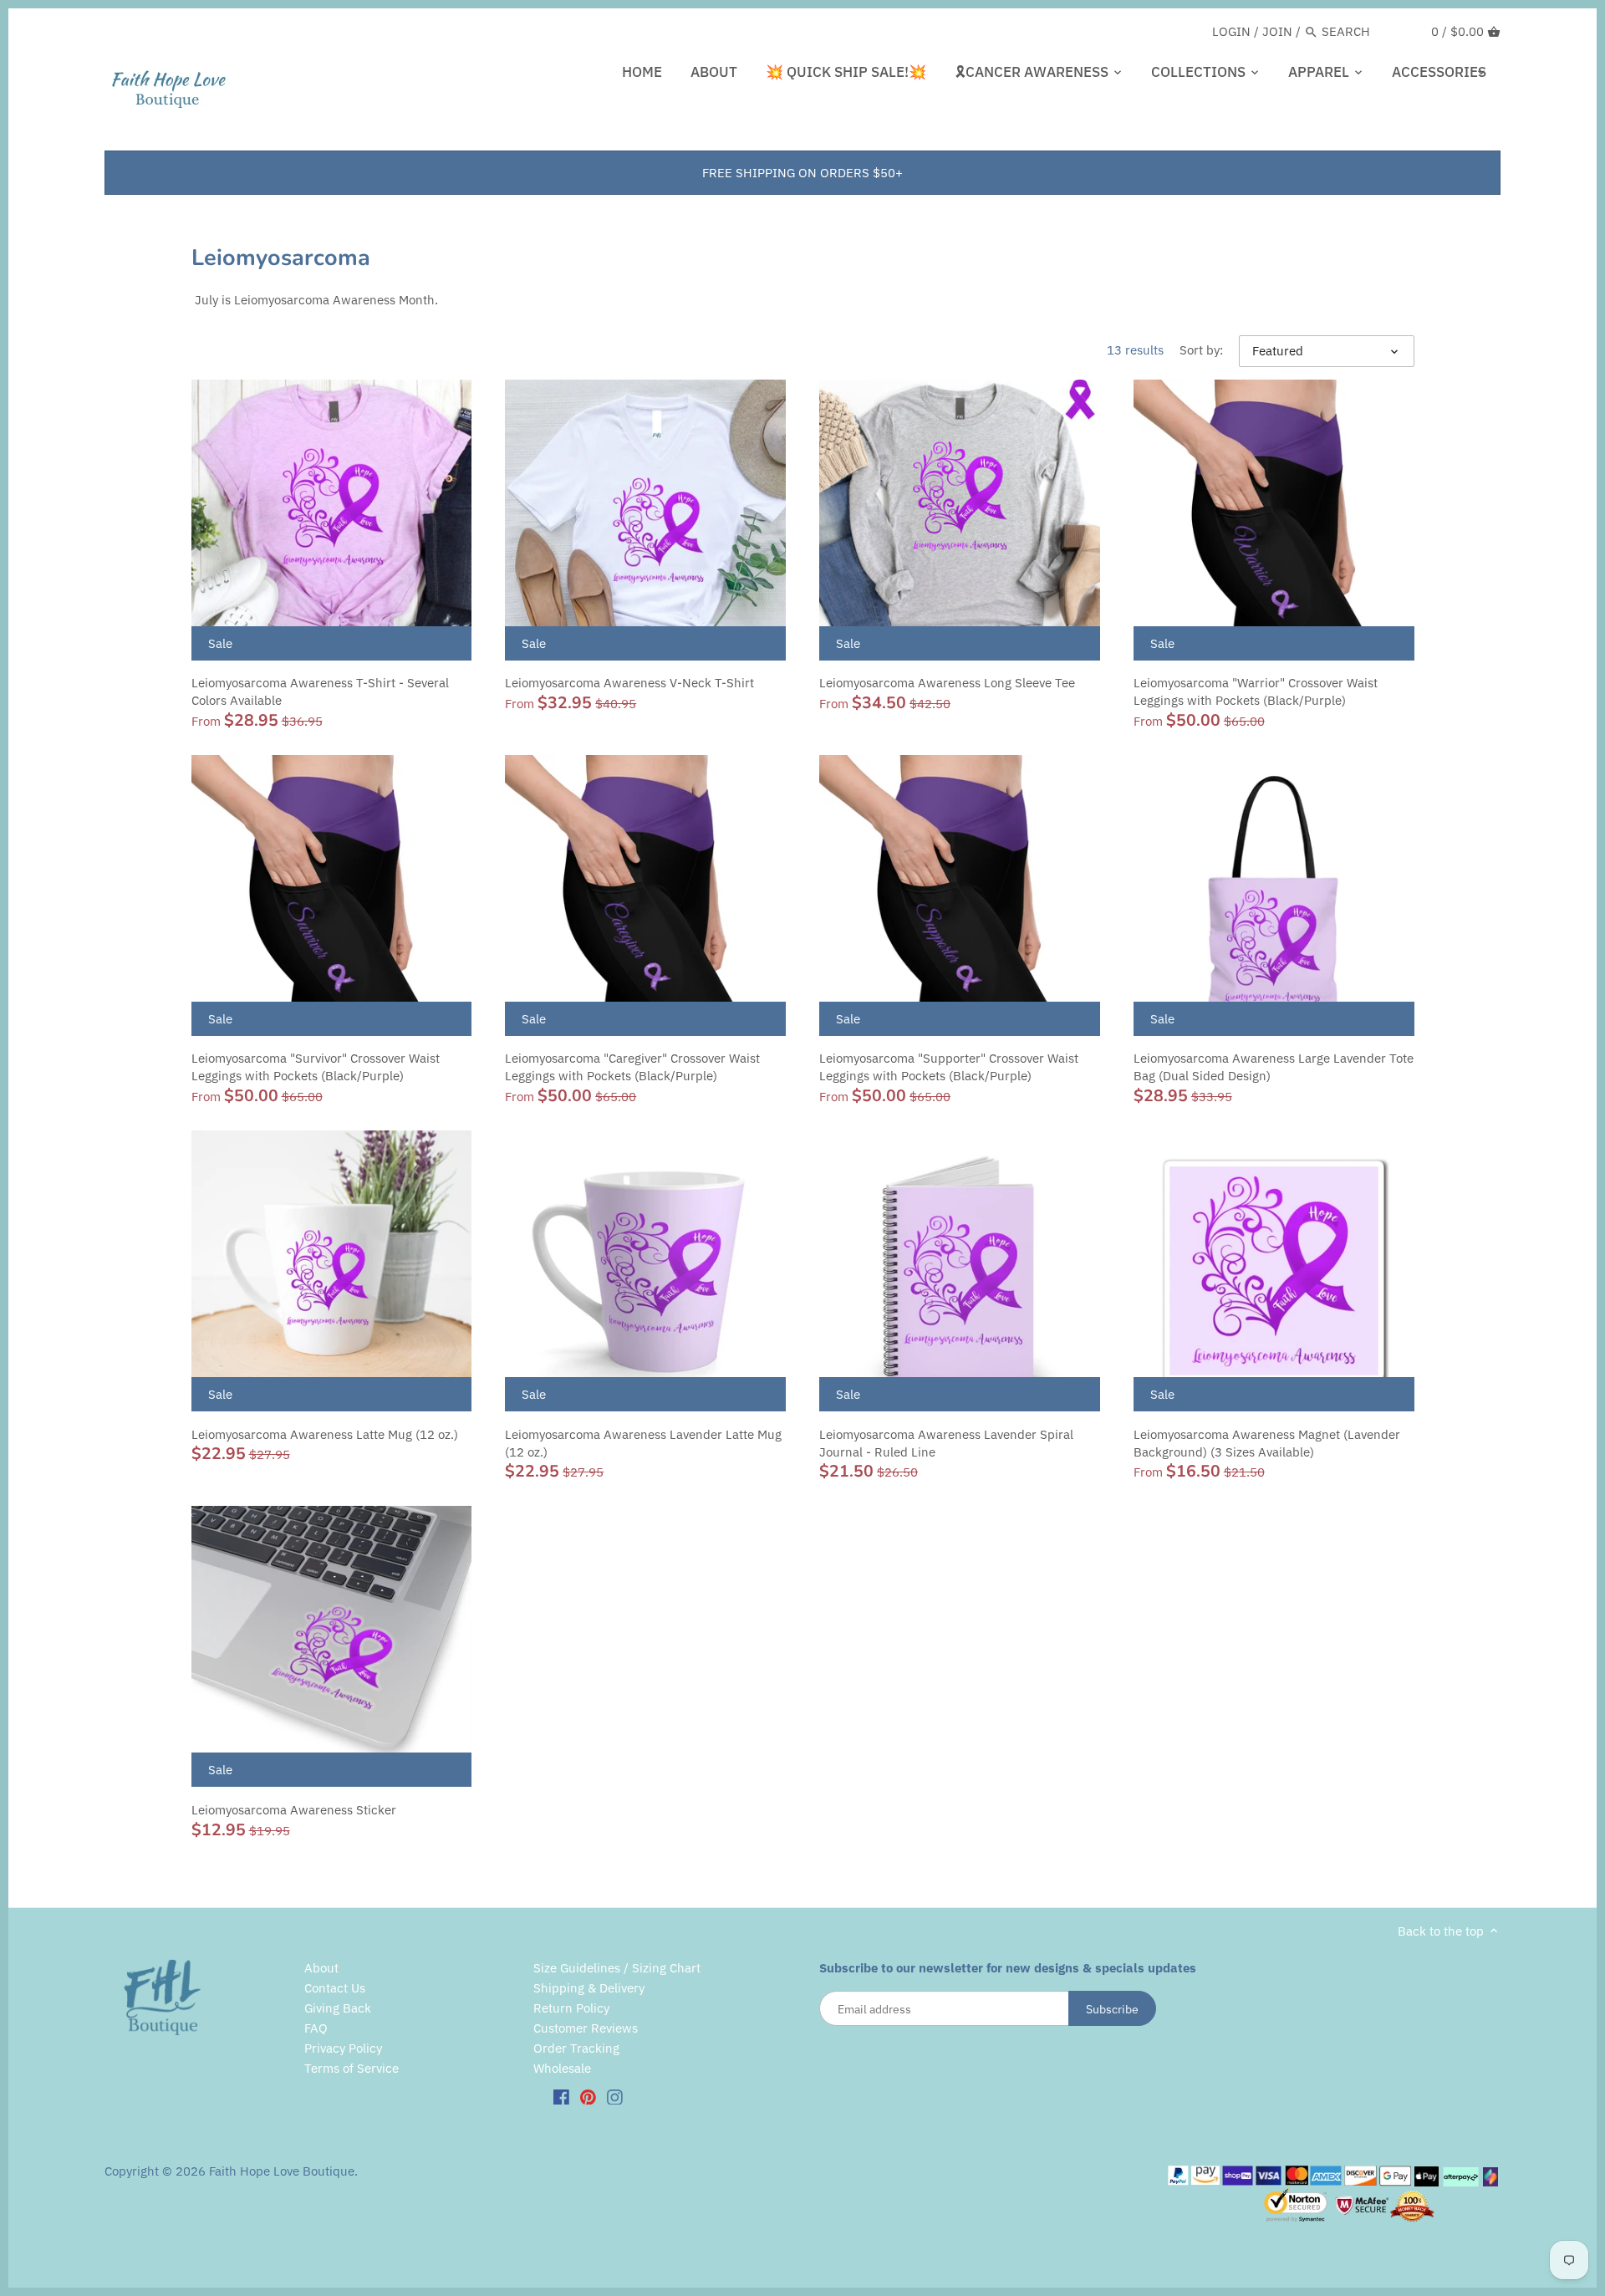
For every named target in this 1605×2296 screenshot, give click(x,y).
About (321, 1968)
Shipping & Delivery (589, 1988)
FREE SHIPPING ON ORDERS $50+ (802, 173)
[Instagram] (615, 2096)
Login (1231, 31)
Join (1277, 31)
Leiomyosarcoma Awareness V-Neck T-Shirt (629, 683)
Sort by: (1201, 350)
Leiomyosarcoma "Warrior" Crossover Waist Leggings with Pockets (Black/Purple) (1256, 691)
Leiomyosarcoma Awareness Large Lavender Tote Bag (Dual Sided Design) (1274, 1067)
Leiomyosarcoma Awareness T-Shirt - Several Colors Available (320, 691)
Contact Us (335, 1988)
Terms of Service (352, 2068)
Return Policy (571, 2008)
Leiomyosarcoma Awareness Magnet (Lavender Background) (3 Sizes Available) (1267, 1443)
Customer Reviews (586, 2028)
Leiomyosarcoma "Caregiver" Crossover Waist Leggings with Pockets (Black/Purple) (632, 1067)
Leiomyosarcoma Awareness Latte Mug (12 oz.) (325, 1434)
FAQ (316, 2028)
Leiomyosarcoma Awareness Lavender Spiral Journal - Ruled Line (946, 1443)
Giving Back (338, 2008)
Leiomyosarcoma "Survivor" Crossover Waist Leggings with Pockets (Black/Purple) (316, 1067)
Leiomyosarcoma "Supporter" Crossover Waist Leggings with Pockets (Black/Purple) (949, 1067)
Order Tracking (576, 2048)
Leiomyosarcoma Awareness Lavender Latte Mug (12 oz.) (643, 1443)
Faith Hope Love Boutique (282, 2171)
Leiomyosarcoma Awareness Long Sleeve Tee (947, 683)
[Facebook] (561, 2096)
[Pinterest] (588, 2096)
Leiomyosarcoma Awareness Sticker (294, 1810)
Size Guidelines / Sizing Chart (617, 1968)
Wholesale (562, 2068)
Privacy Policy (343, 2048)
